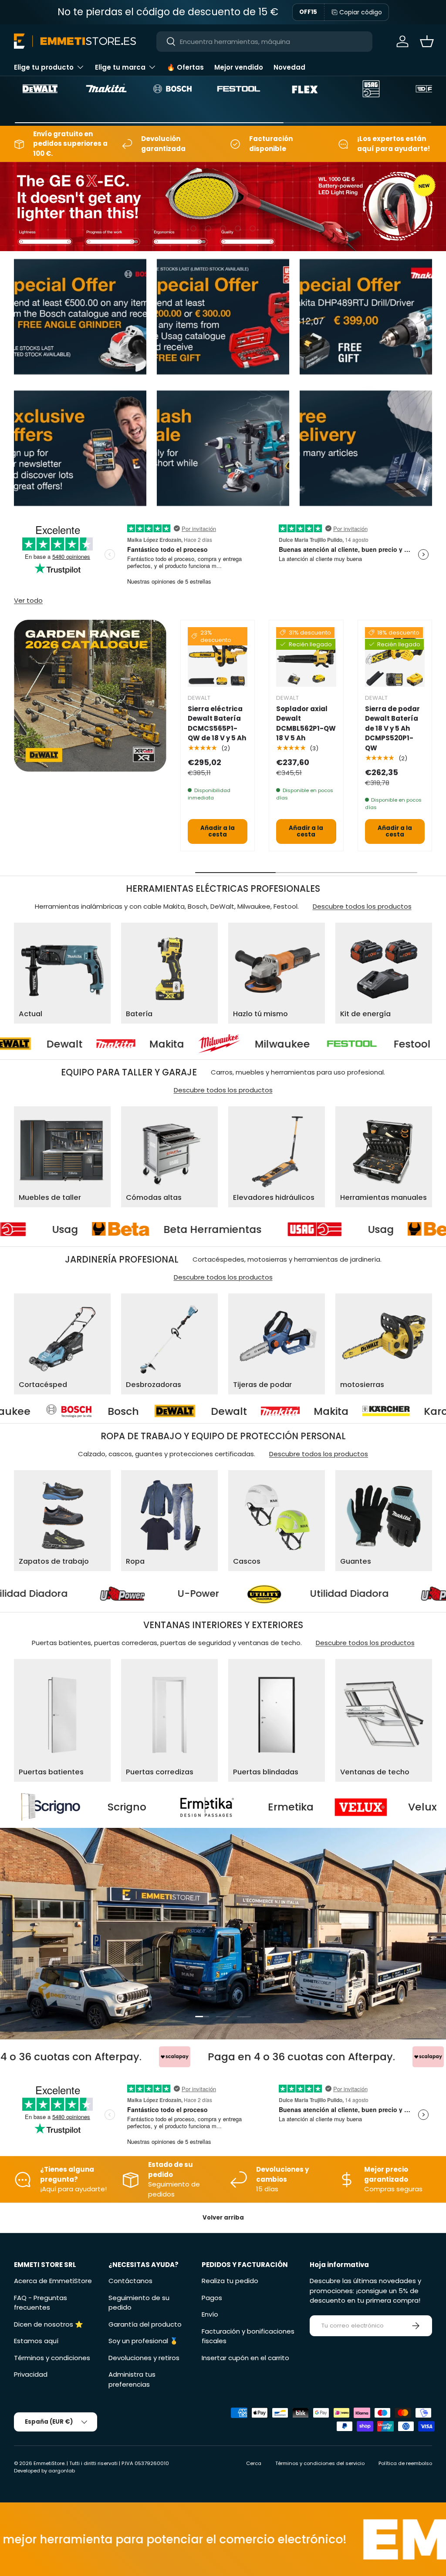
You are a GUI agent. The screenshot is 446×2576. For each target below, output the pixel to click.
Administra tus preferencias (132, 2379)
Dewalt (37, 1411)
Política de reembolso (405, 2463)
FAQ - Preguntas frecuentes (41, 2303)
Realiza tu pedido (230, 2281)
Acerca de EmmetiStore (53, 2281)
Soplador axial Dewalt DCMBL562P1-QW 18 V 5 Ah (306, 724)
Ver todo (28, 600)
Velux (249, 1807)
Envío (210, 2314)
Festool (301, 1044)
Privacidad (31, 2374)
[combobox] (265, 42)
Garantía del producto (145, 2324)
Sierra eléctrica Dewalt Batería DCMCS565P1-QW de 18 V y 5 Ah (217, 724)
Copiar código (361, 12)
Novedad (289, 67)
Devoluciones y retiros (144, 2358)
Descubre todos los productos (362, 906)
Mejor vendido (239, 67)
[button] (427, 41)
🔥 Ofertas (185, 67)
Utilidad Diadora (155, 1594)
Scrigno (393, 1807)
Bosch (412, 1044)
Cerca (254, 2463)
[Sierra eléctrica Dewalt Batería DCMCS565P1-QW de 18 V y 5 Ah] (218, 657)
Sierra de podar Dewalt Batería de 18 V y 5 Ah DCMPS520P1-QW (392, 728)
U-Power (325, 1594)
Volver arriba (223, 2218)
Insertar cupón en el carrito (245, 2358)
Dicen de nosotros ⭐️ (49, 2324)
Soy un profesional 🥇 (143, 2341)
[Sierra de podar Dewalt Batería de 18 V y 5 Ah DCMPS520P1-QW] (395, 657)
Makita (55, 1044)
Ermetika (117, 1807)
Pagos (212, 2298)
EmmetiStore (49, 2463)
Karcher (253, 1411)
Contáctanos (130, 2281)
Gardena (379, 1411)
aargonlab (62, 2471)
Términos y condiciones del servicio (320, 2463)
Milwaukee (171, 1044)
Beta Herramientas (337, 1229)
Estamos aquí (36, 2341)
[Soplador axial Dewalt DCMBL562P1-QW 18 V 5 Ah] (306, 657)
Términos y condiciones (52, 2358)
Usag (189, 1229)
